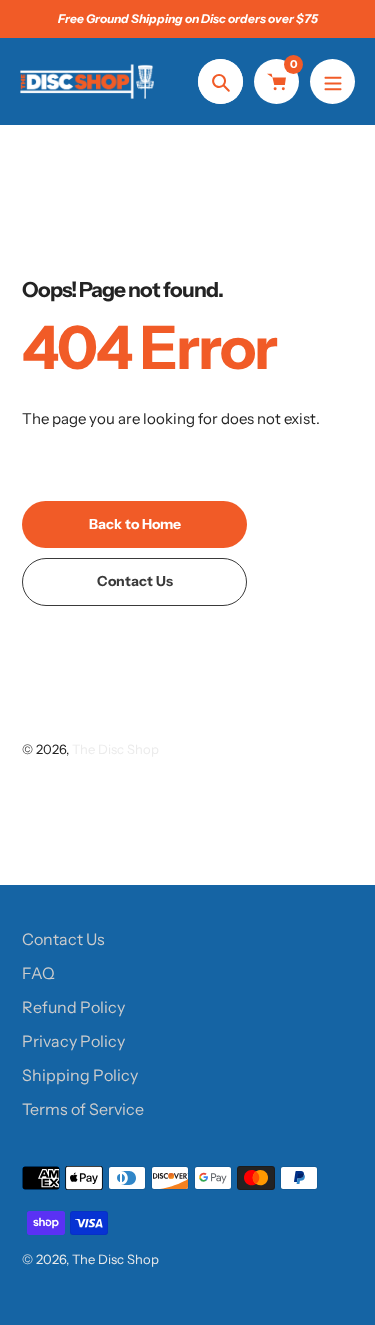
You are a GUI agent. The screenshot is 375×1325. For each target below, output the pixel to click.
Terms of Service (83, 1109)
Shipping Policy (80, 1075)
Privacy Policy (73, 1041)
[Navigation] (332, 81)
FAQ (38, 973)
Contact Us (63, 939)
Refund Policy (73, 1007)
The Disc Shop (115, 749)
